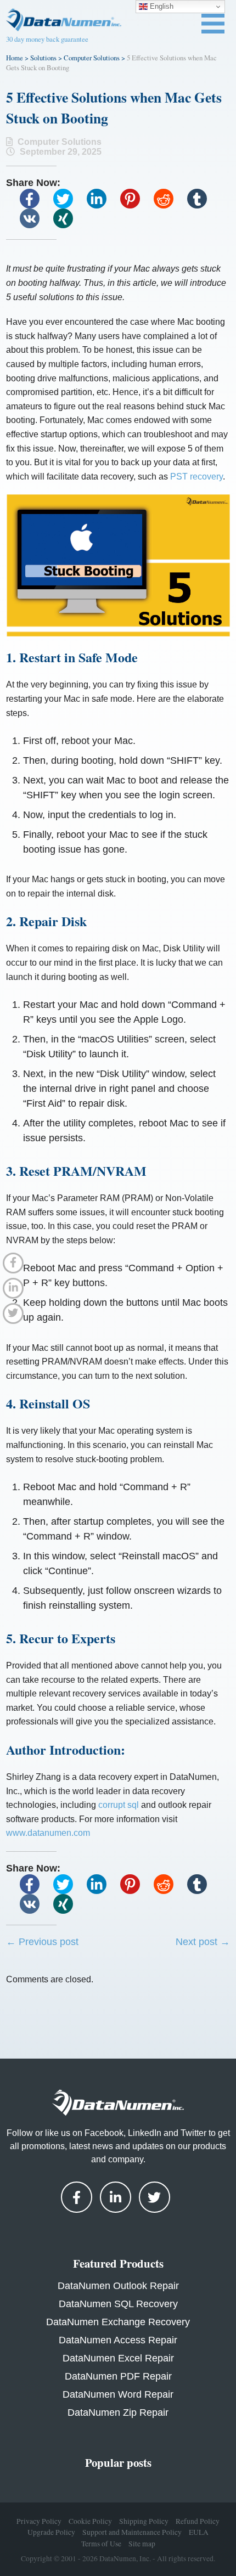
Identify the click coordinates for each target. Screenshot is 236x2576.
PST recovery (196, 477)
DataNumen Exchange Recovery (118, 2322)
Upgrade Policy (51, 2532)
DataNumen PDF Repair (118, 2376)
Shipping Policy (144, 2521)
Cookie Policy (90, 2521)
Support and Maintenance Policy (132, 2532)
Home (15, 58)
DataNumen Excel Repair (118, 2358)
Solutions (43, 58)
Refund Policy (198, 2521)
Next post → (203, 1942)
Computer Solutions (92, 58)
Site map (142, 2544)
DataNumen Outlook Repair (118, 2286)
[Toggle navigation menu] (213, 24)
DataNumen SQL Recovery (118, 2304)
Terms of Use (101, 2544)
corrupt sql (119, 1805)
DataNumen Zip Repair (118, 2412)
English (161, 6)
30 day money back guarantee (47, 39)
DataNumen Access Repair (118, 2340)
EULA (199, 2532)
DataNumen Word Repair (118, 2394)
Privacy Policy (39, 2521)
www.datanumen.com (48, 1833)
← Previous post (42, 1942)
